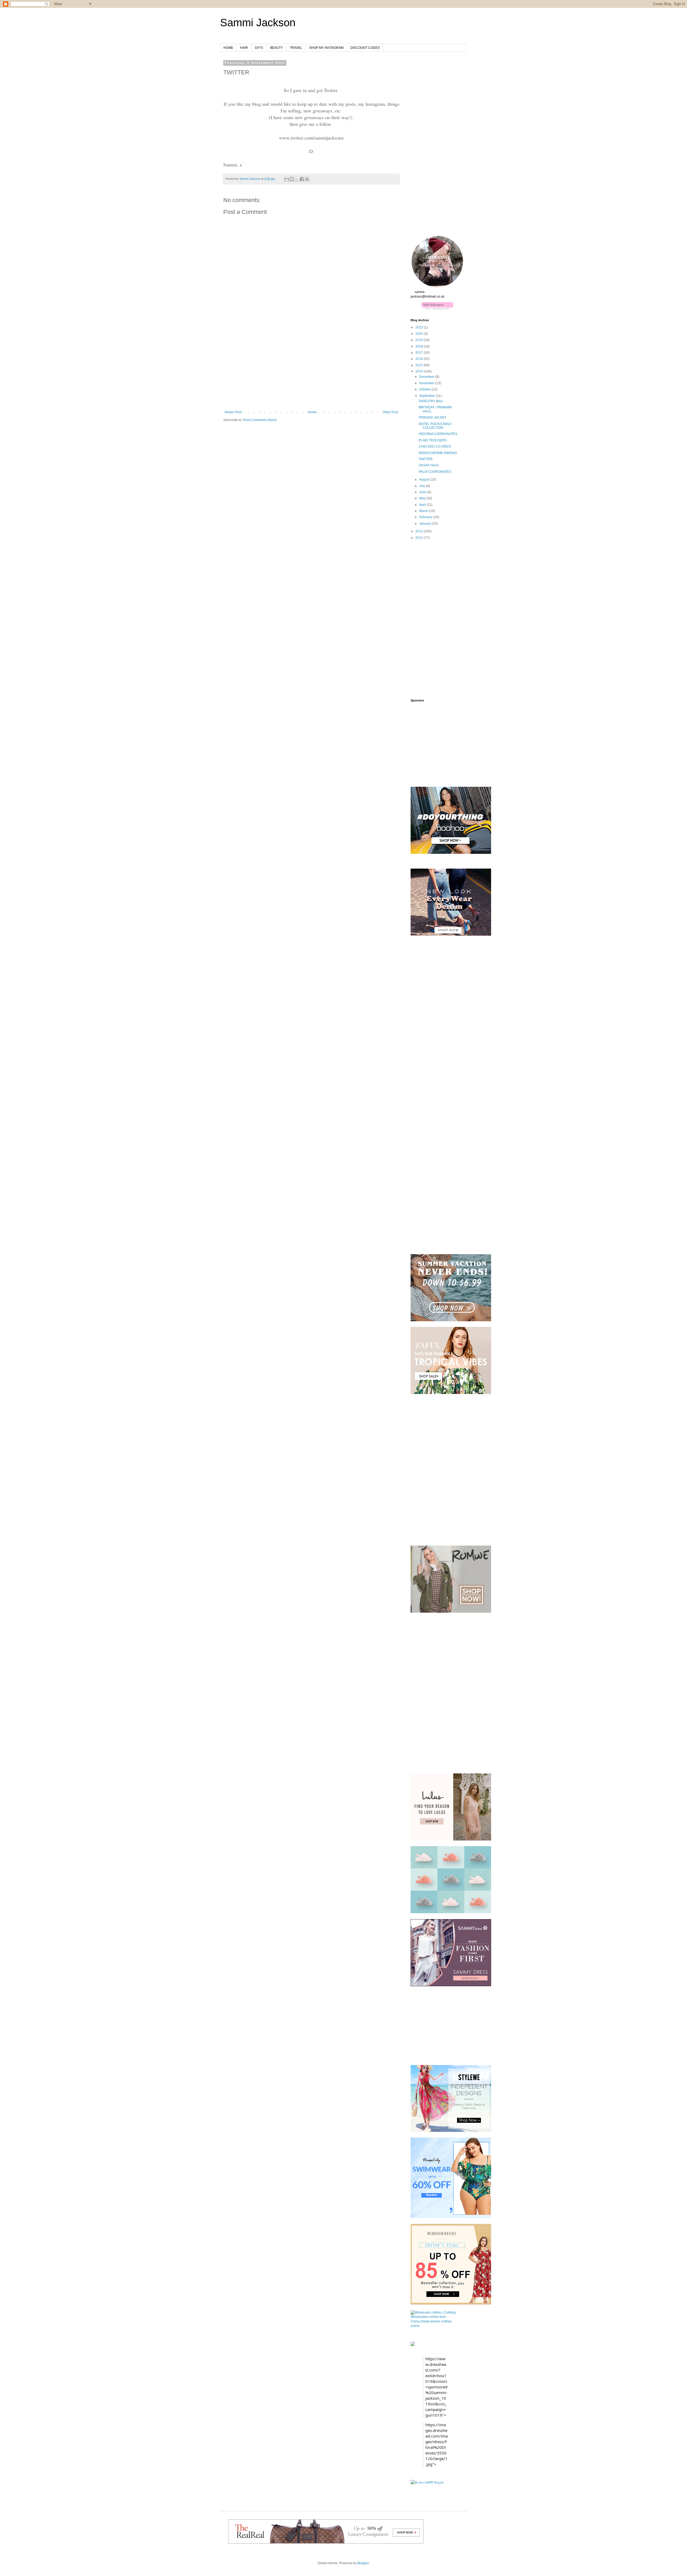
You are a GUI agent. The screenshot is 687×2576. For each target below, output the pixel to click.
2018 (420, 346)
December (427, 377)
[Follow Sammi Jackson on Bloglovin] (437, 308)
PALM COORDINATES (435, 472)
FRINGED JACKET (432, 418)
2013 (420, 531)
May (423, 498)
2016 (420, 359)
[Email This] (287, 179)
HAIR (244, 48)
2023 (420, 327)
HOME (228, 48)
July (423, 486)
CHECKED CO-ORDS (435, 447)
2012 (420, 538)
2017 (420, 353)
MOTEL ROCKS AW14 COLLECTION (435, 426)
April (423, 505)
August (425, 480)
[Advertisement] (311, 370)
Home (312, 412)
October (425, 389)
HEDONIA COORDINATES (438, 434)
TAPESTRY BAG (431, 401)
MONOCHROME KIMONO (438, 453)
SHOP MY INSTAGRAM (326, 48)
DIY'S (259, 48)
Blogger (363, 2563)
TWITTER (426, 459)
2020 (420, 334)
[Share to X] (297, 179)
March (424, 511)
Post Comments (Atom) (260, 420)
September (428, 396)
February (426, 517)
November (427, 383)
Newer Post (233, 412)
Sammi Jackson (258, 23)
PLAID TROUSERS (433, 440)
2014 (420, 371)
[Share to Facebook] (302, 179)
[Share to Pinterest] (307, 179)
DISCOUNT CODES (365, 48)
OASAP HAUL (429, 465)
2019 (420, 340)
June (423, 492)
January (425, 524)
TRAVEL (296, 48)
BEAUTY (276, 48)
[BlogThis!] (292, 179)
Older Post (390, 412)
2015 (420, 365)
